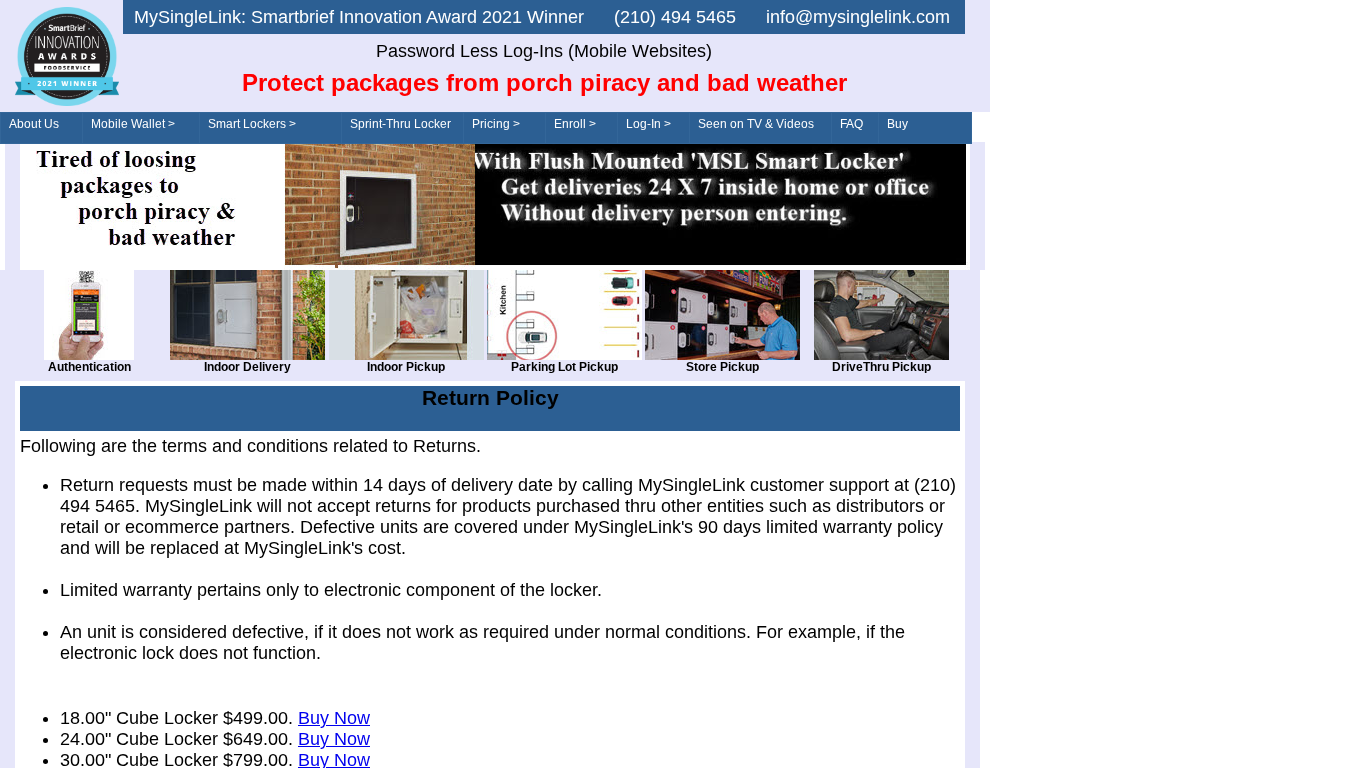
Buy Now (334, 718)
